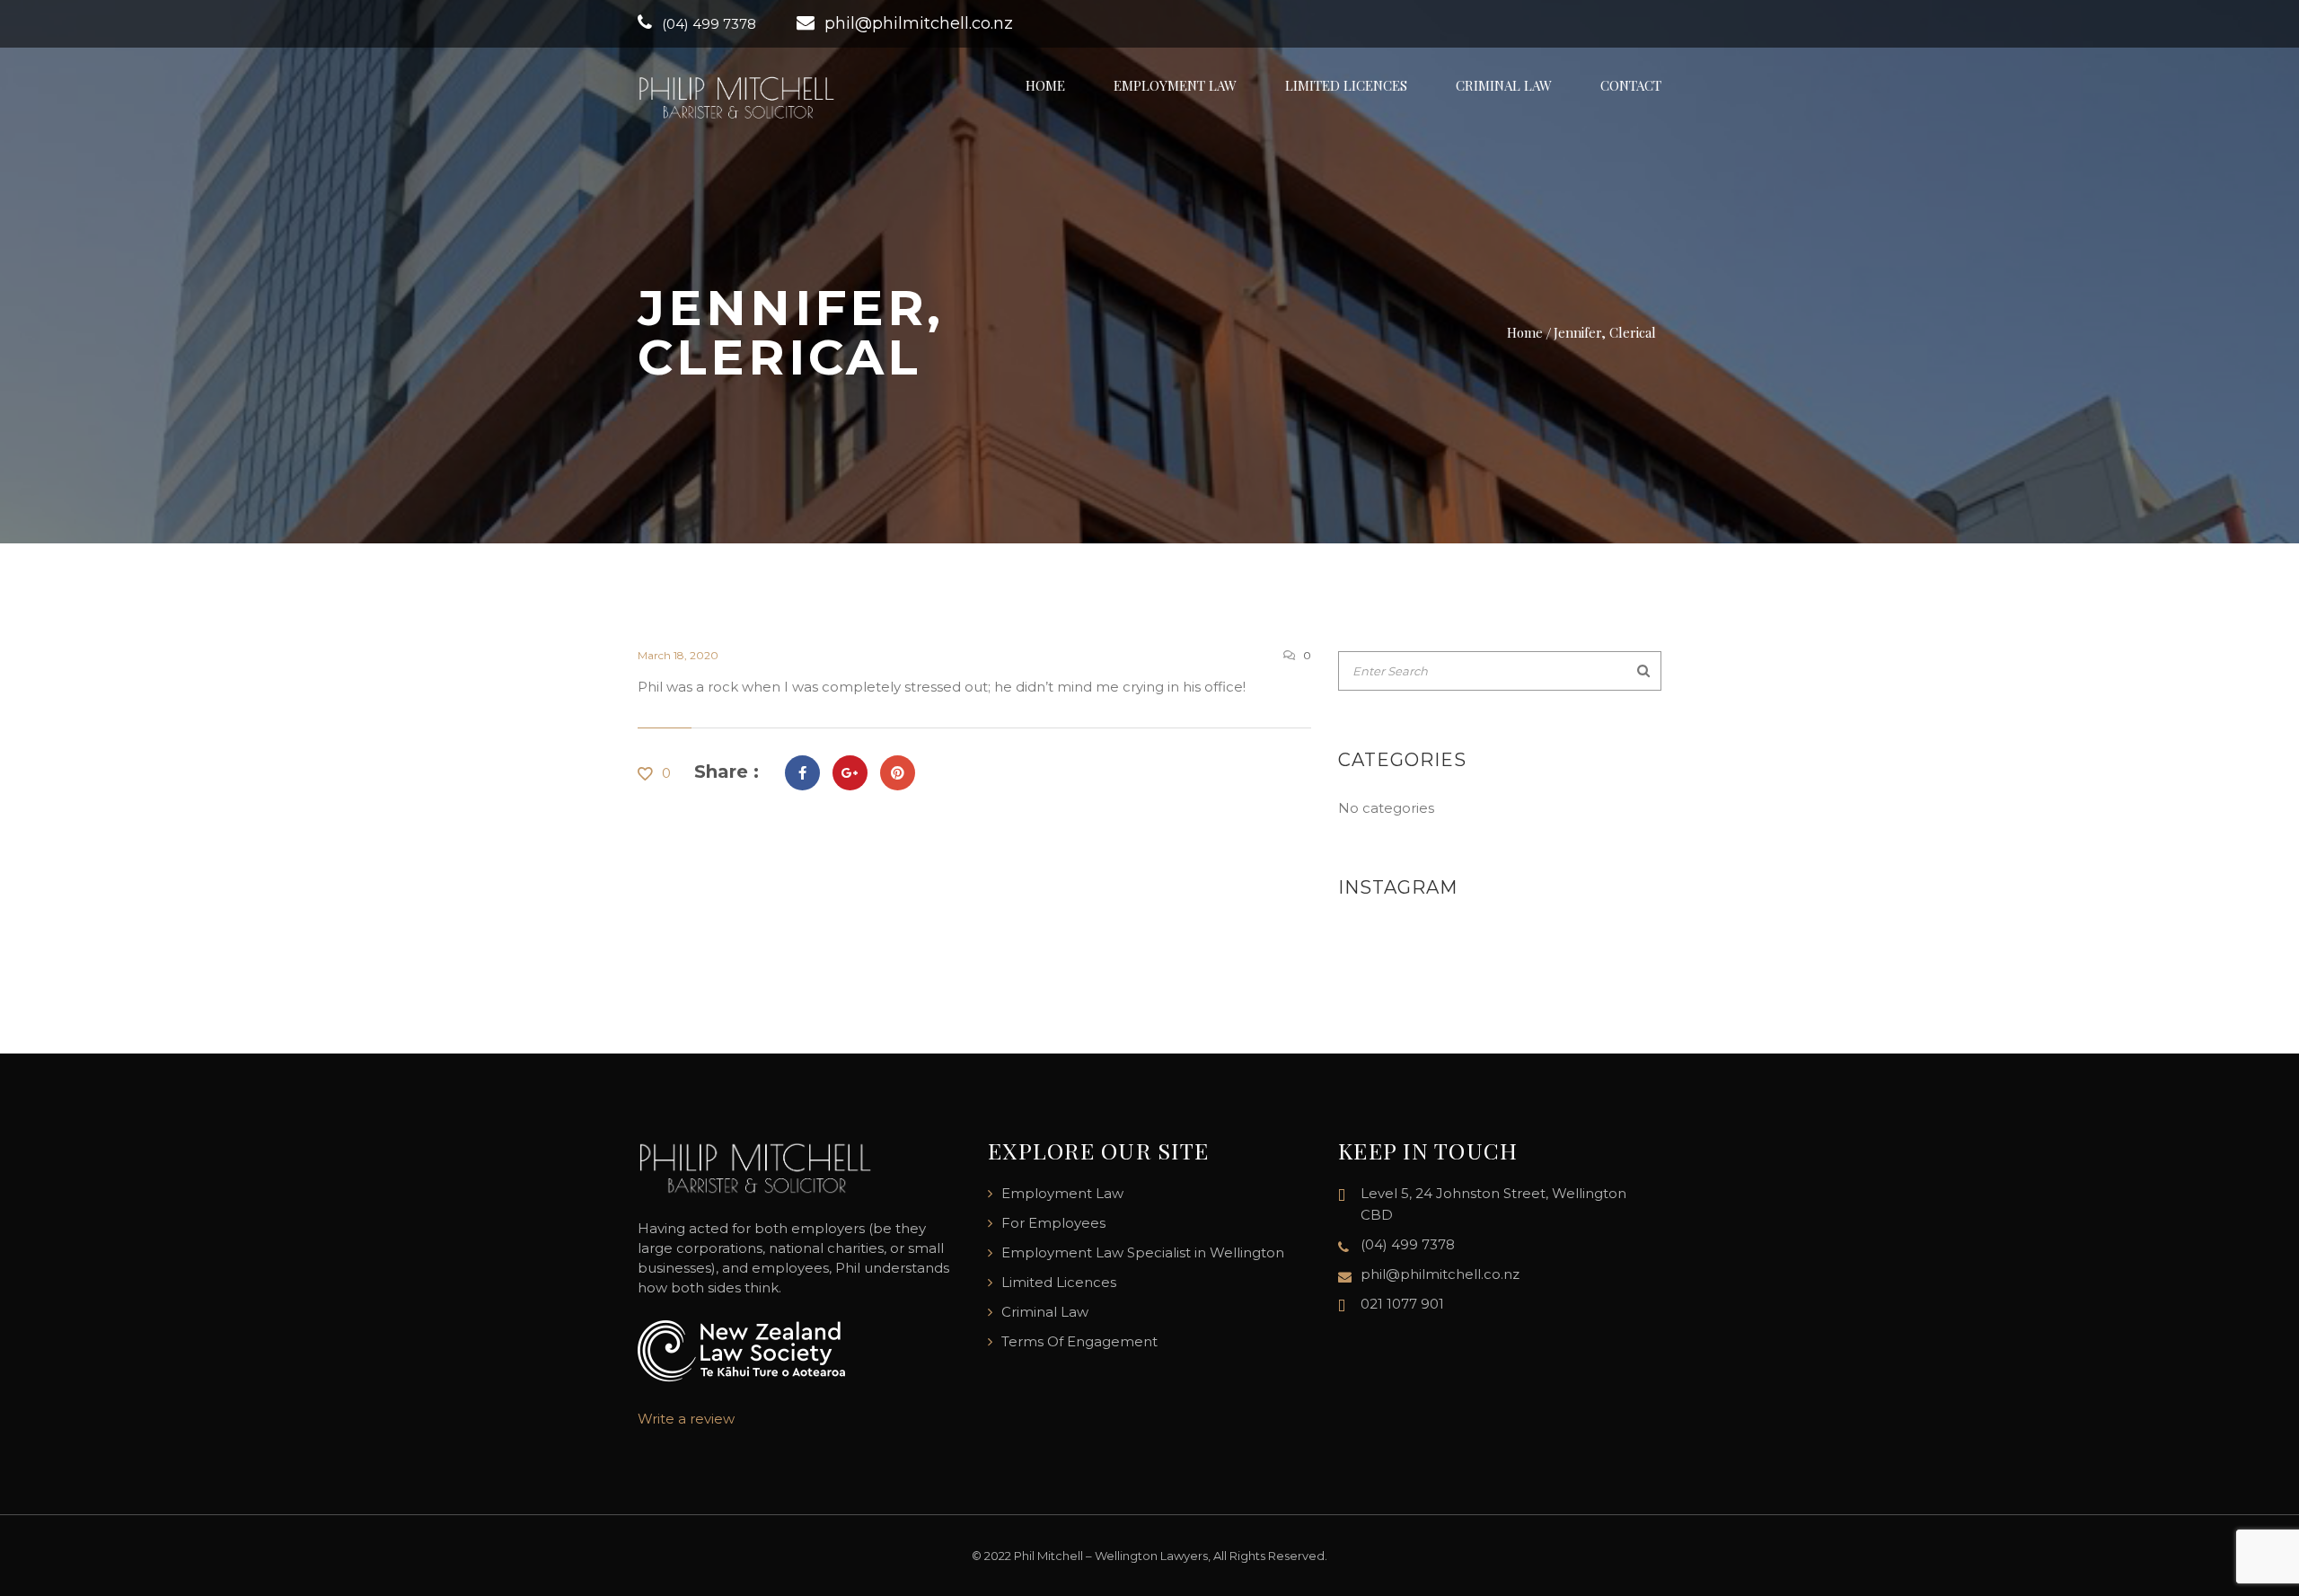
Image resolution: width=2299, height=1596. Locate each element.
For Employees (1053, 1223)
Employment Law (1175, 85)
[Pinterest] (898, 773)
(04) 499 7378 (709, 24)
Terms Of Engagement (1079, 1341)
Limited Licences (1346, 85)
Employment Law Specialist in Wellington (1143, 1252)
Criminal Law (1504, 85)
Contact (1631, 85)
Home (1045, 85)
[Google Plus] (850, 773)
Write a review (686, 1419)
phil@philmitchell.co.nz (919, 23)
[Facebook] (802, 773)
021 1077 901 (1402, 1304)
